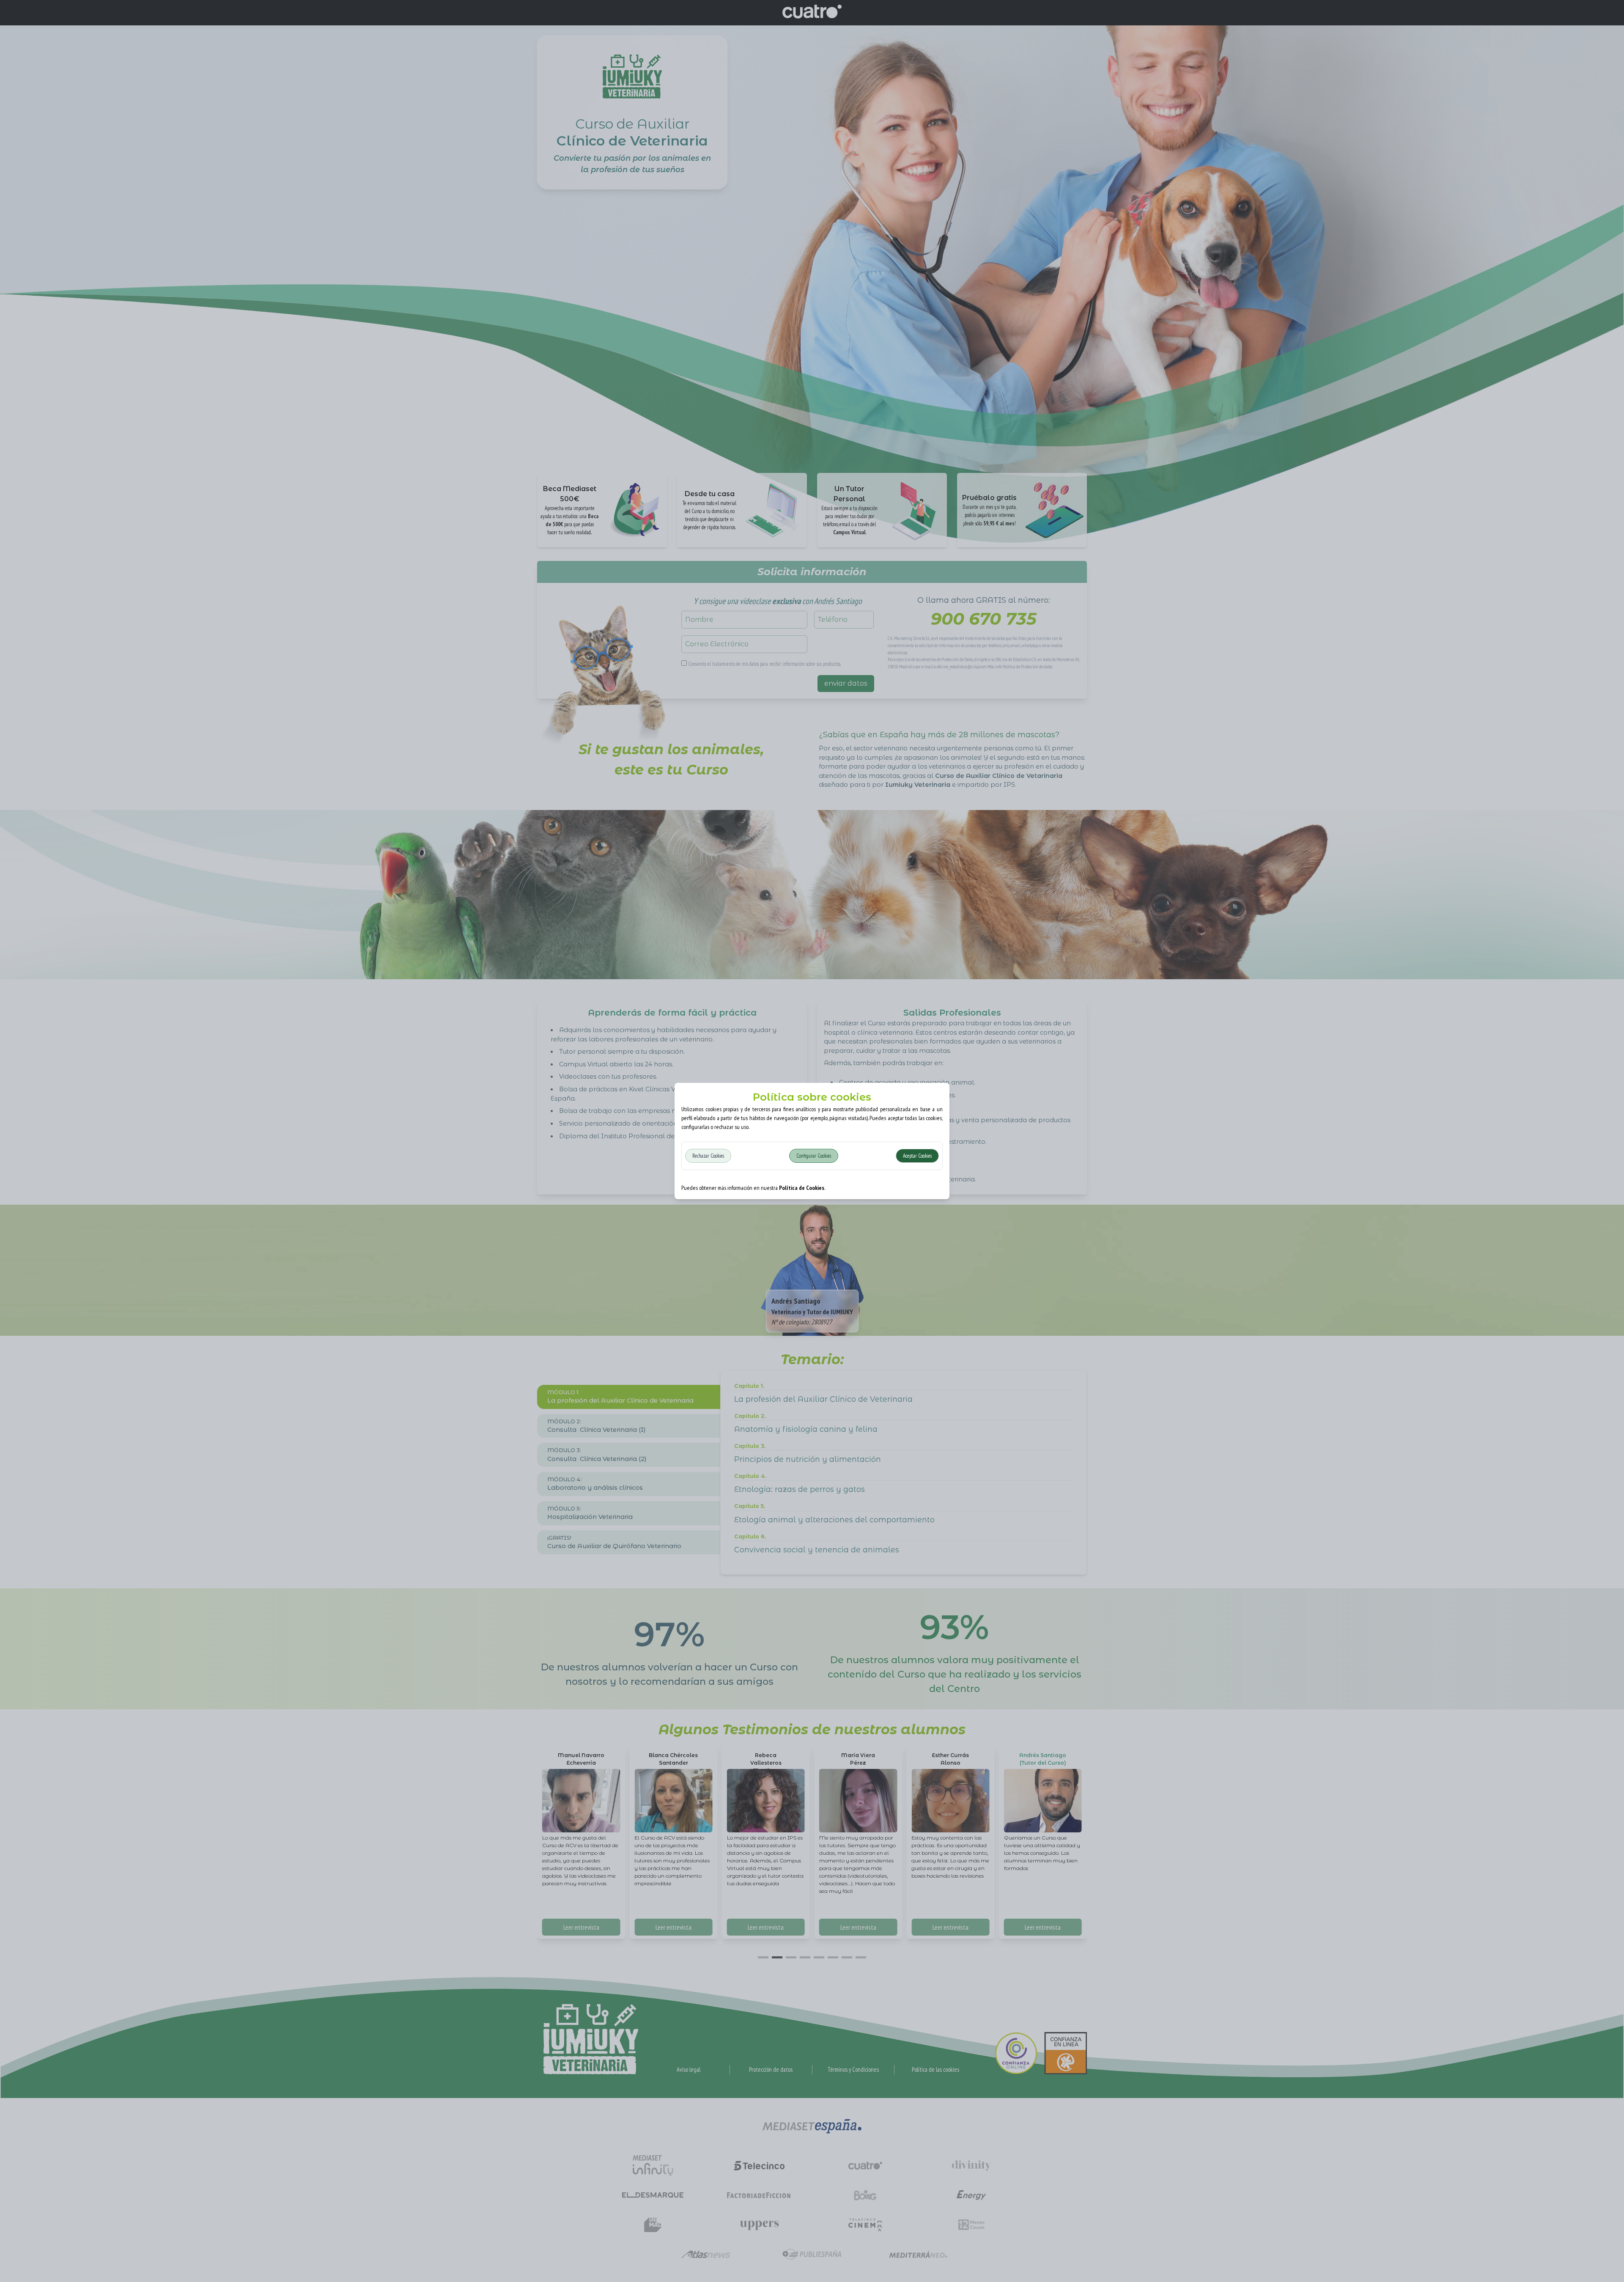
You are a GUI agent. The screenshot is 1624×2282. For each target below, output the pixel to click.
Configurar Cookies (814, 1156)
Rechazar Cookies (708, 1156)
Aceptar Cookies (917, 1156)
